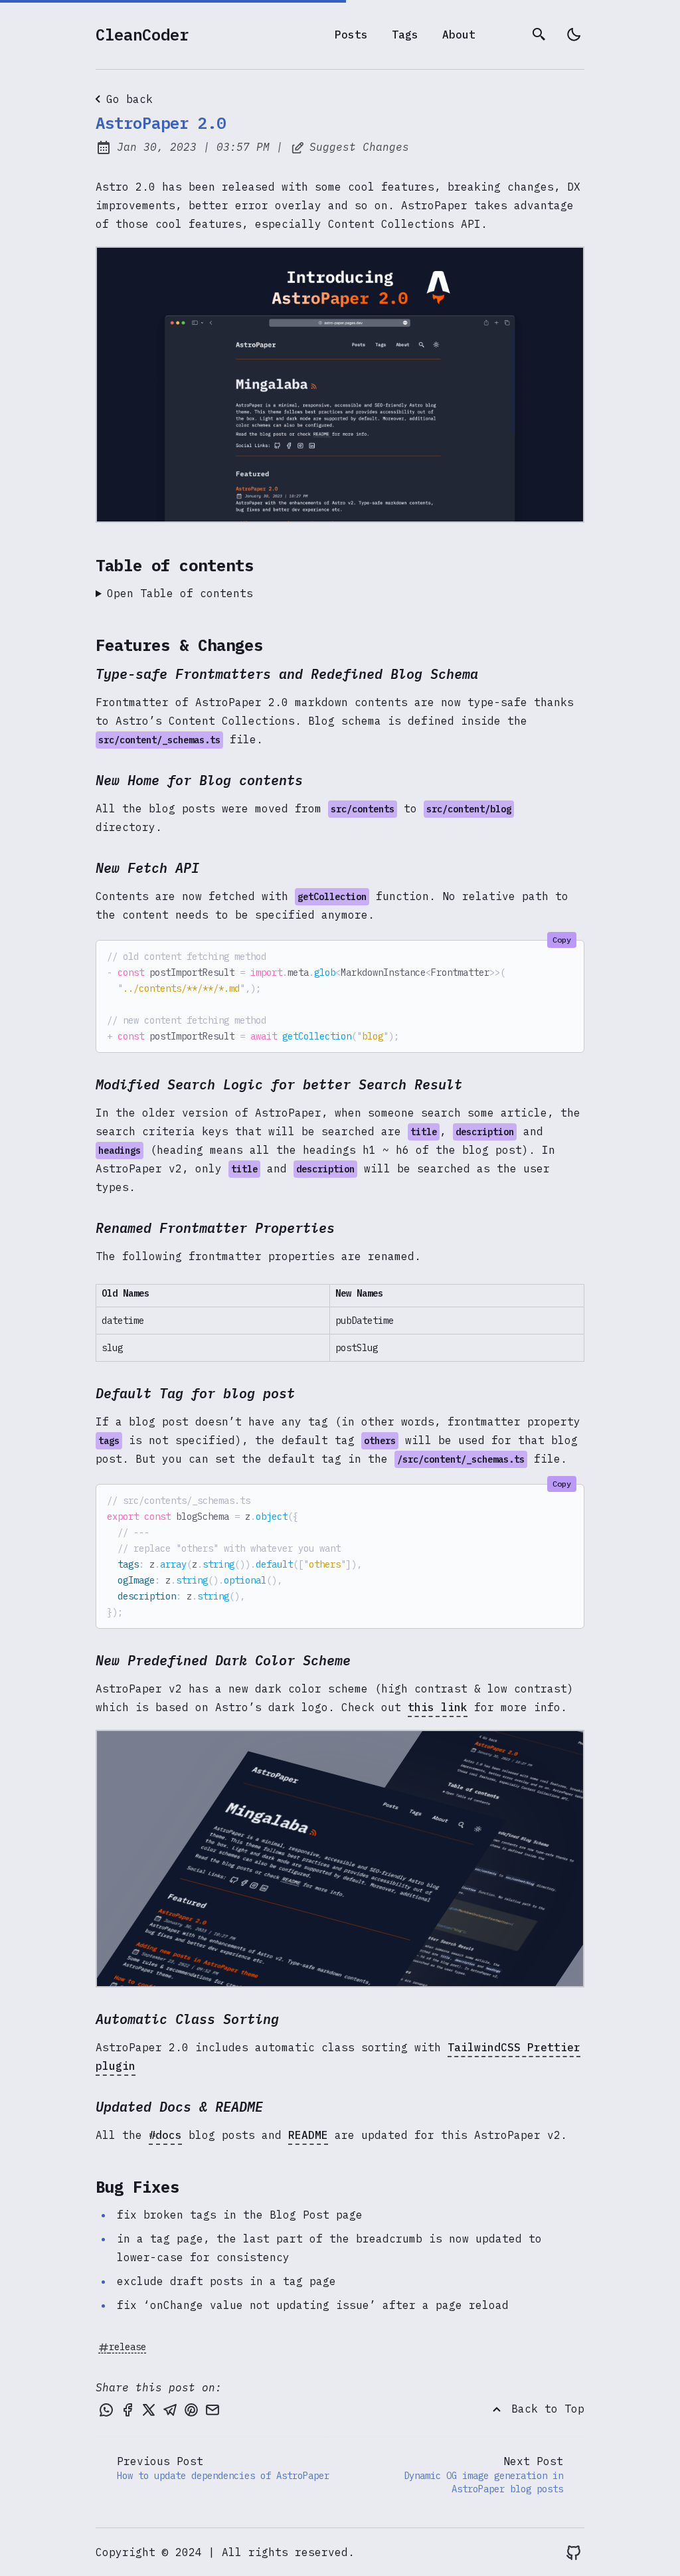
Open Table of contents (180, 593)
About (459, 35)
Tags (405, 35)
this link (438, 1707)
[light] (574, 35)
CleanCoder (142, 35)
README (308, 2135)
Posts (351, 35)
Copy (562, 940)
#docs (165, 2135)
